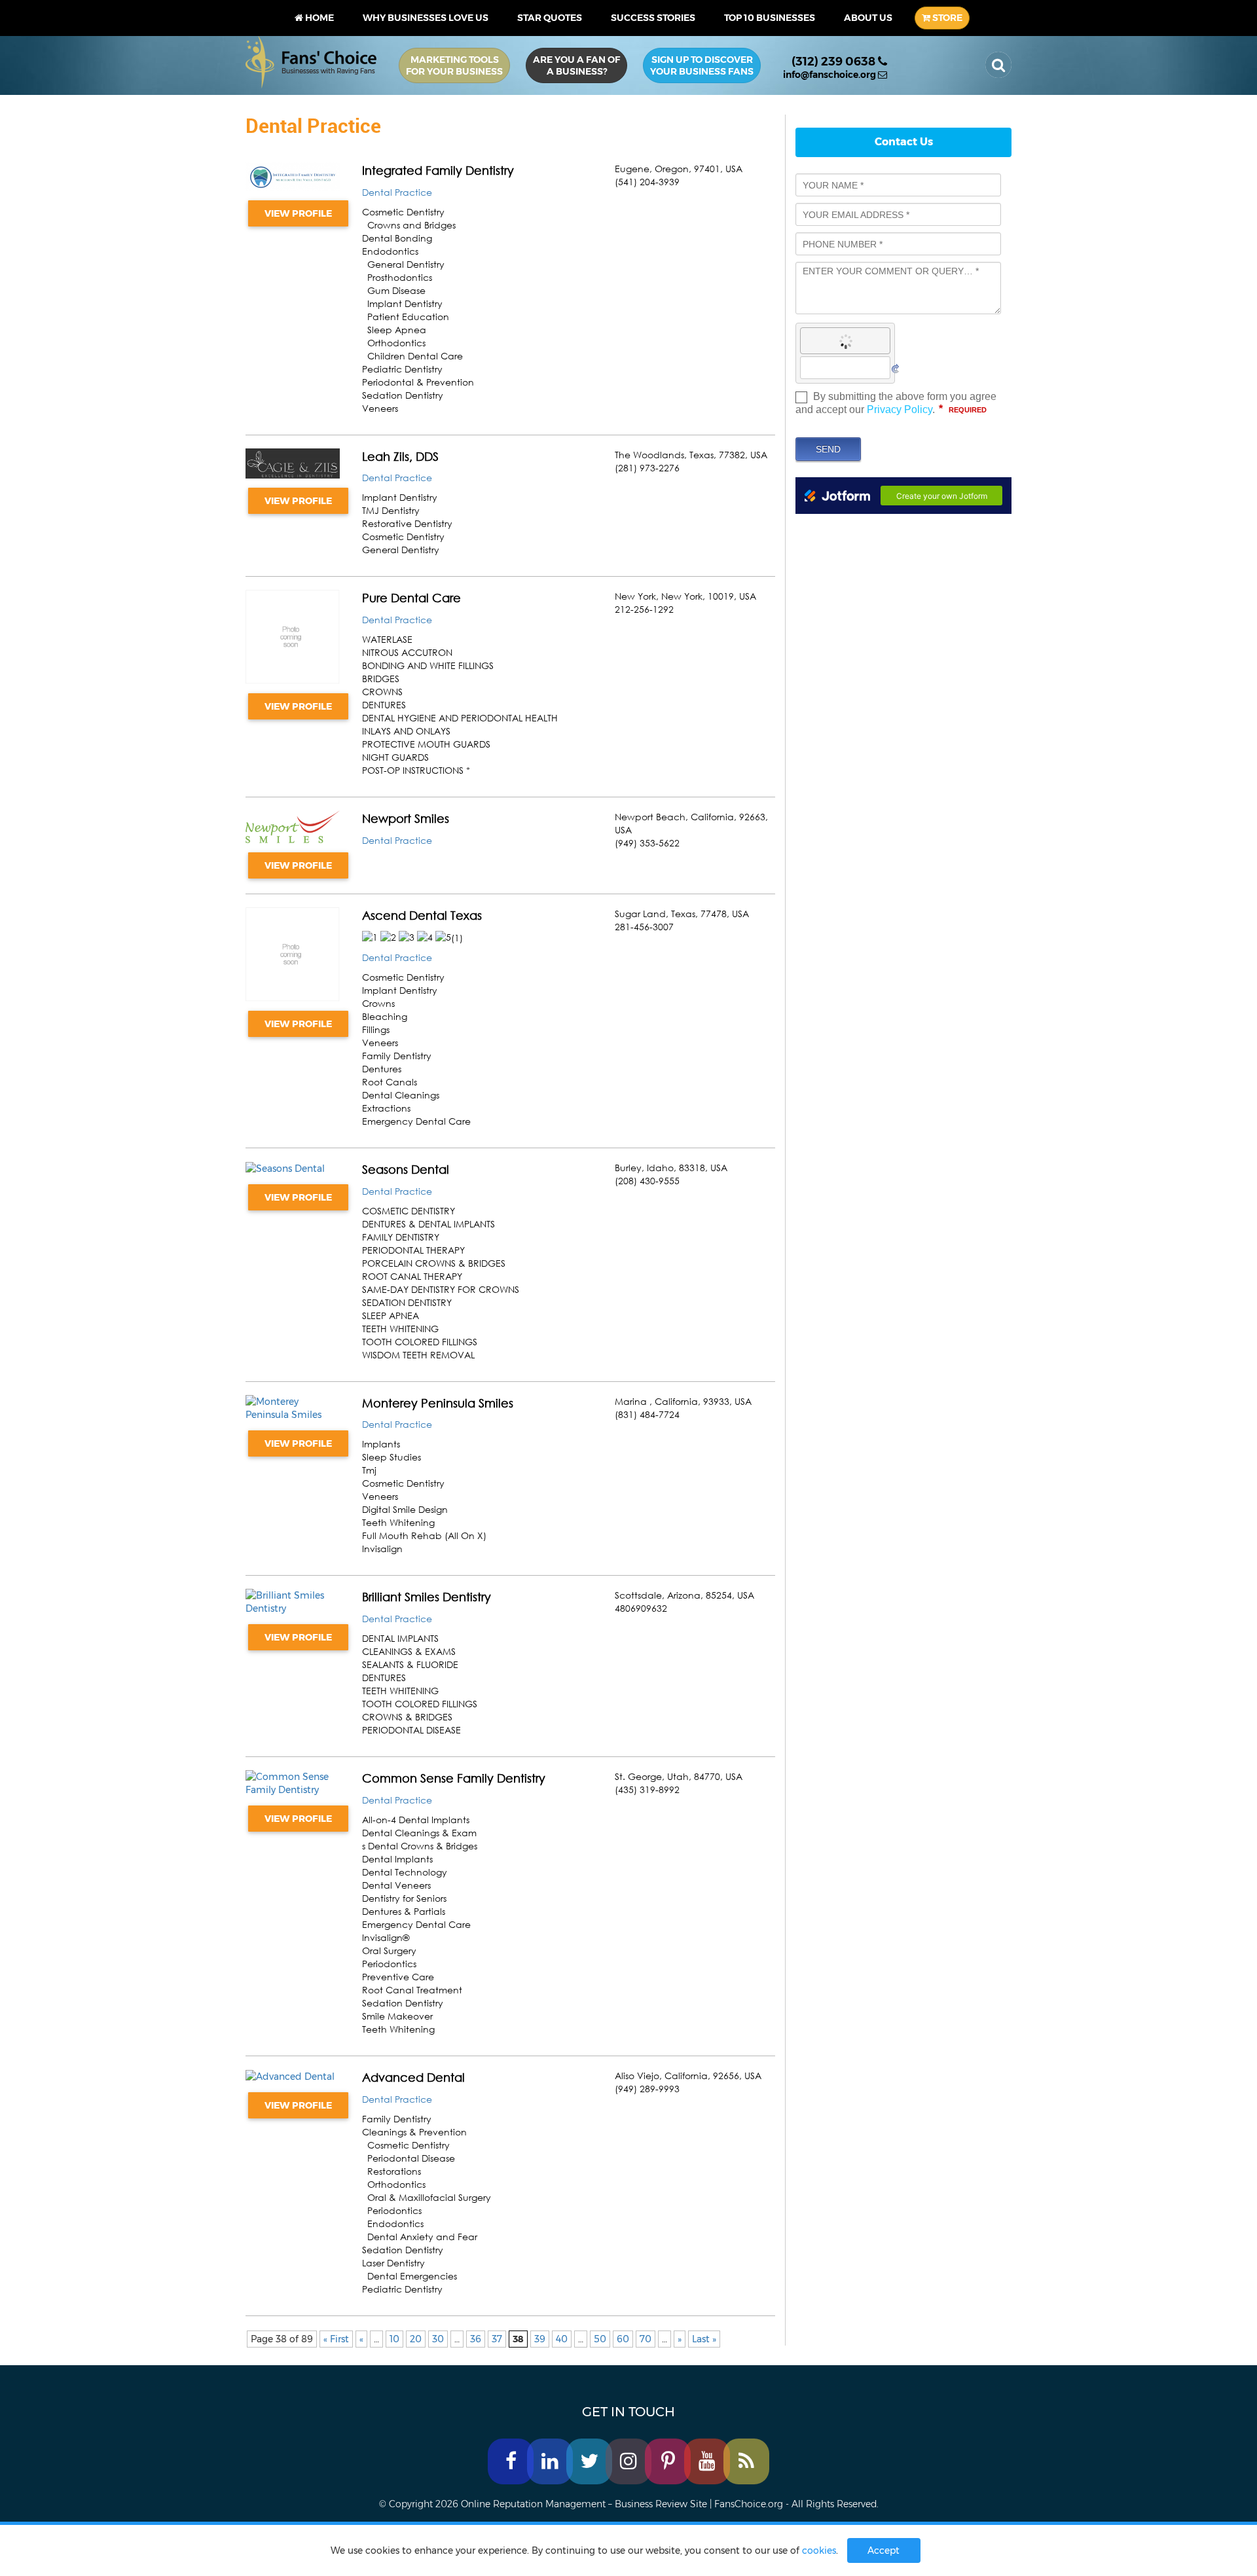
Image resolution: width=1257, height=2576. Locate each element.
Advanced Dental (413, 2077)
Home (319, 18)
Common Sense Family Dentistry (454, 1778)
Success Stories (653, 18)
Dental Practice (397, 192)
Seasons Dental (406, 1169)
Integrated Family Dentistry (438, 170)
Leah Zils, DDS (400, 456)
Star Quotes (550, 18)
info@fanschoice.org (830, 75)
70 (646, 2339)
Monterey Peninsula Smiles (438, 1403)
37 (497, 2339)
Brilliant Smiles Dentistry (427, 1597)
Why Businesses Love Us (426, 18)
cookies (819, 2550)
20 (416, 2339)
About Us (868, 18)
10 (394, 2339)
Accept (884, 2550)
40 (562, 2339)
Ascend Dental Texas (422, 915)
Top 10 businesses (770, 18)
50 (600, 2339)
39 (540, 2339)
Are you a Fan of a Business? (576, 65)
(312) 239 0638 (835, 62)
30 (438, 2339)
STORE (946, 18)
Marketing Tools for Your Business (454, 65)
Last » (704, 2339)
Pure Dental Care (411, 598)
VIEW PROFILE (298, 213)
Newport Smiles (406, 818)
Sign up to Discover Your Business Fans (702, 65)
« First (336, 2339)
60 (623, 2339)
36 (476, 2339)
